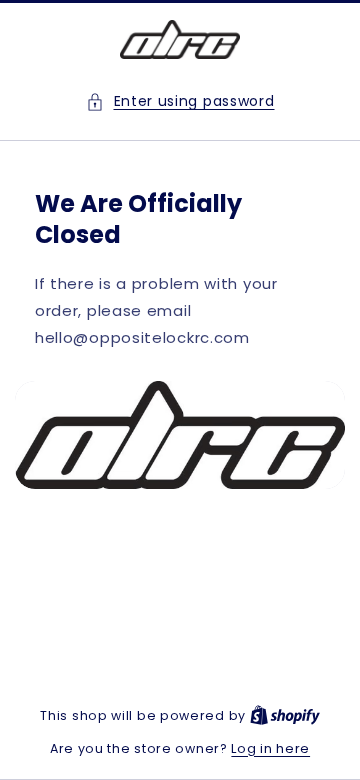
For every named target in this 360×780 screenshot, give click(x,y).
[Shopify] (285, 715)
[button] (180, 101)
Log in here (270, 748)
